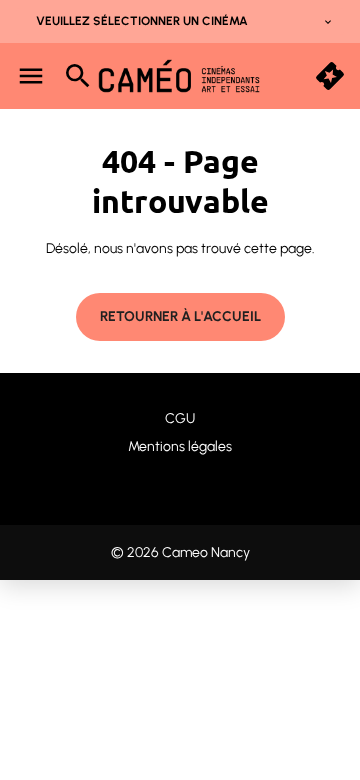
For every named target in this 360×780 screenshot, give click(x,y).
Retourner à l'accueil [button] (180, 316)
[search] (78, 76)
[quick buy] (330, 76)
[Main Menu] (31, 76)
